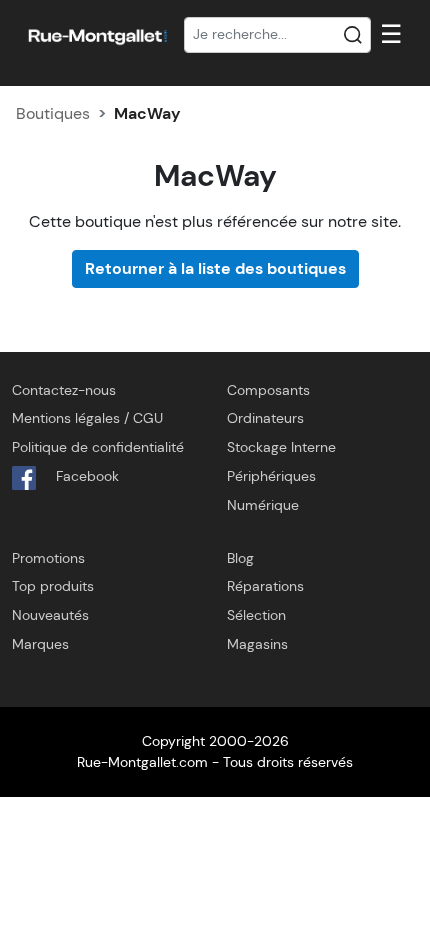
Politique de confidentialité (98, 447)
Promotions (48, 558)
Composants (268, 390)
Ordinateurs (265, 418)
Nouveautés (50, 615)
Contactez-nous (64, 390)
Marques (40, 644)
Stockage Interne (281, 447)
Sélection (256, 615)
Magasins (257, 644)
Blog (240, 558)
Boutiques (53, 113)
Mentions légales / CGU (87, 418)
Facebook (85, 476)
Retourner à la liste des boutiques (215, 268)
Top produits (53, 586)
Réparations (265, 586)
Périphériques (271, 476)
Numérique (263, 505)
